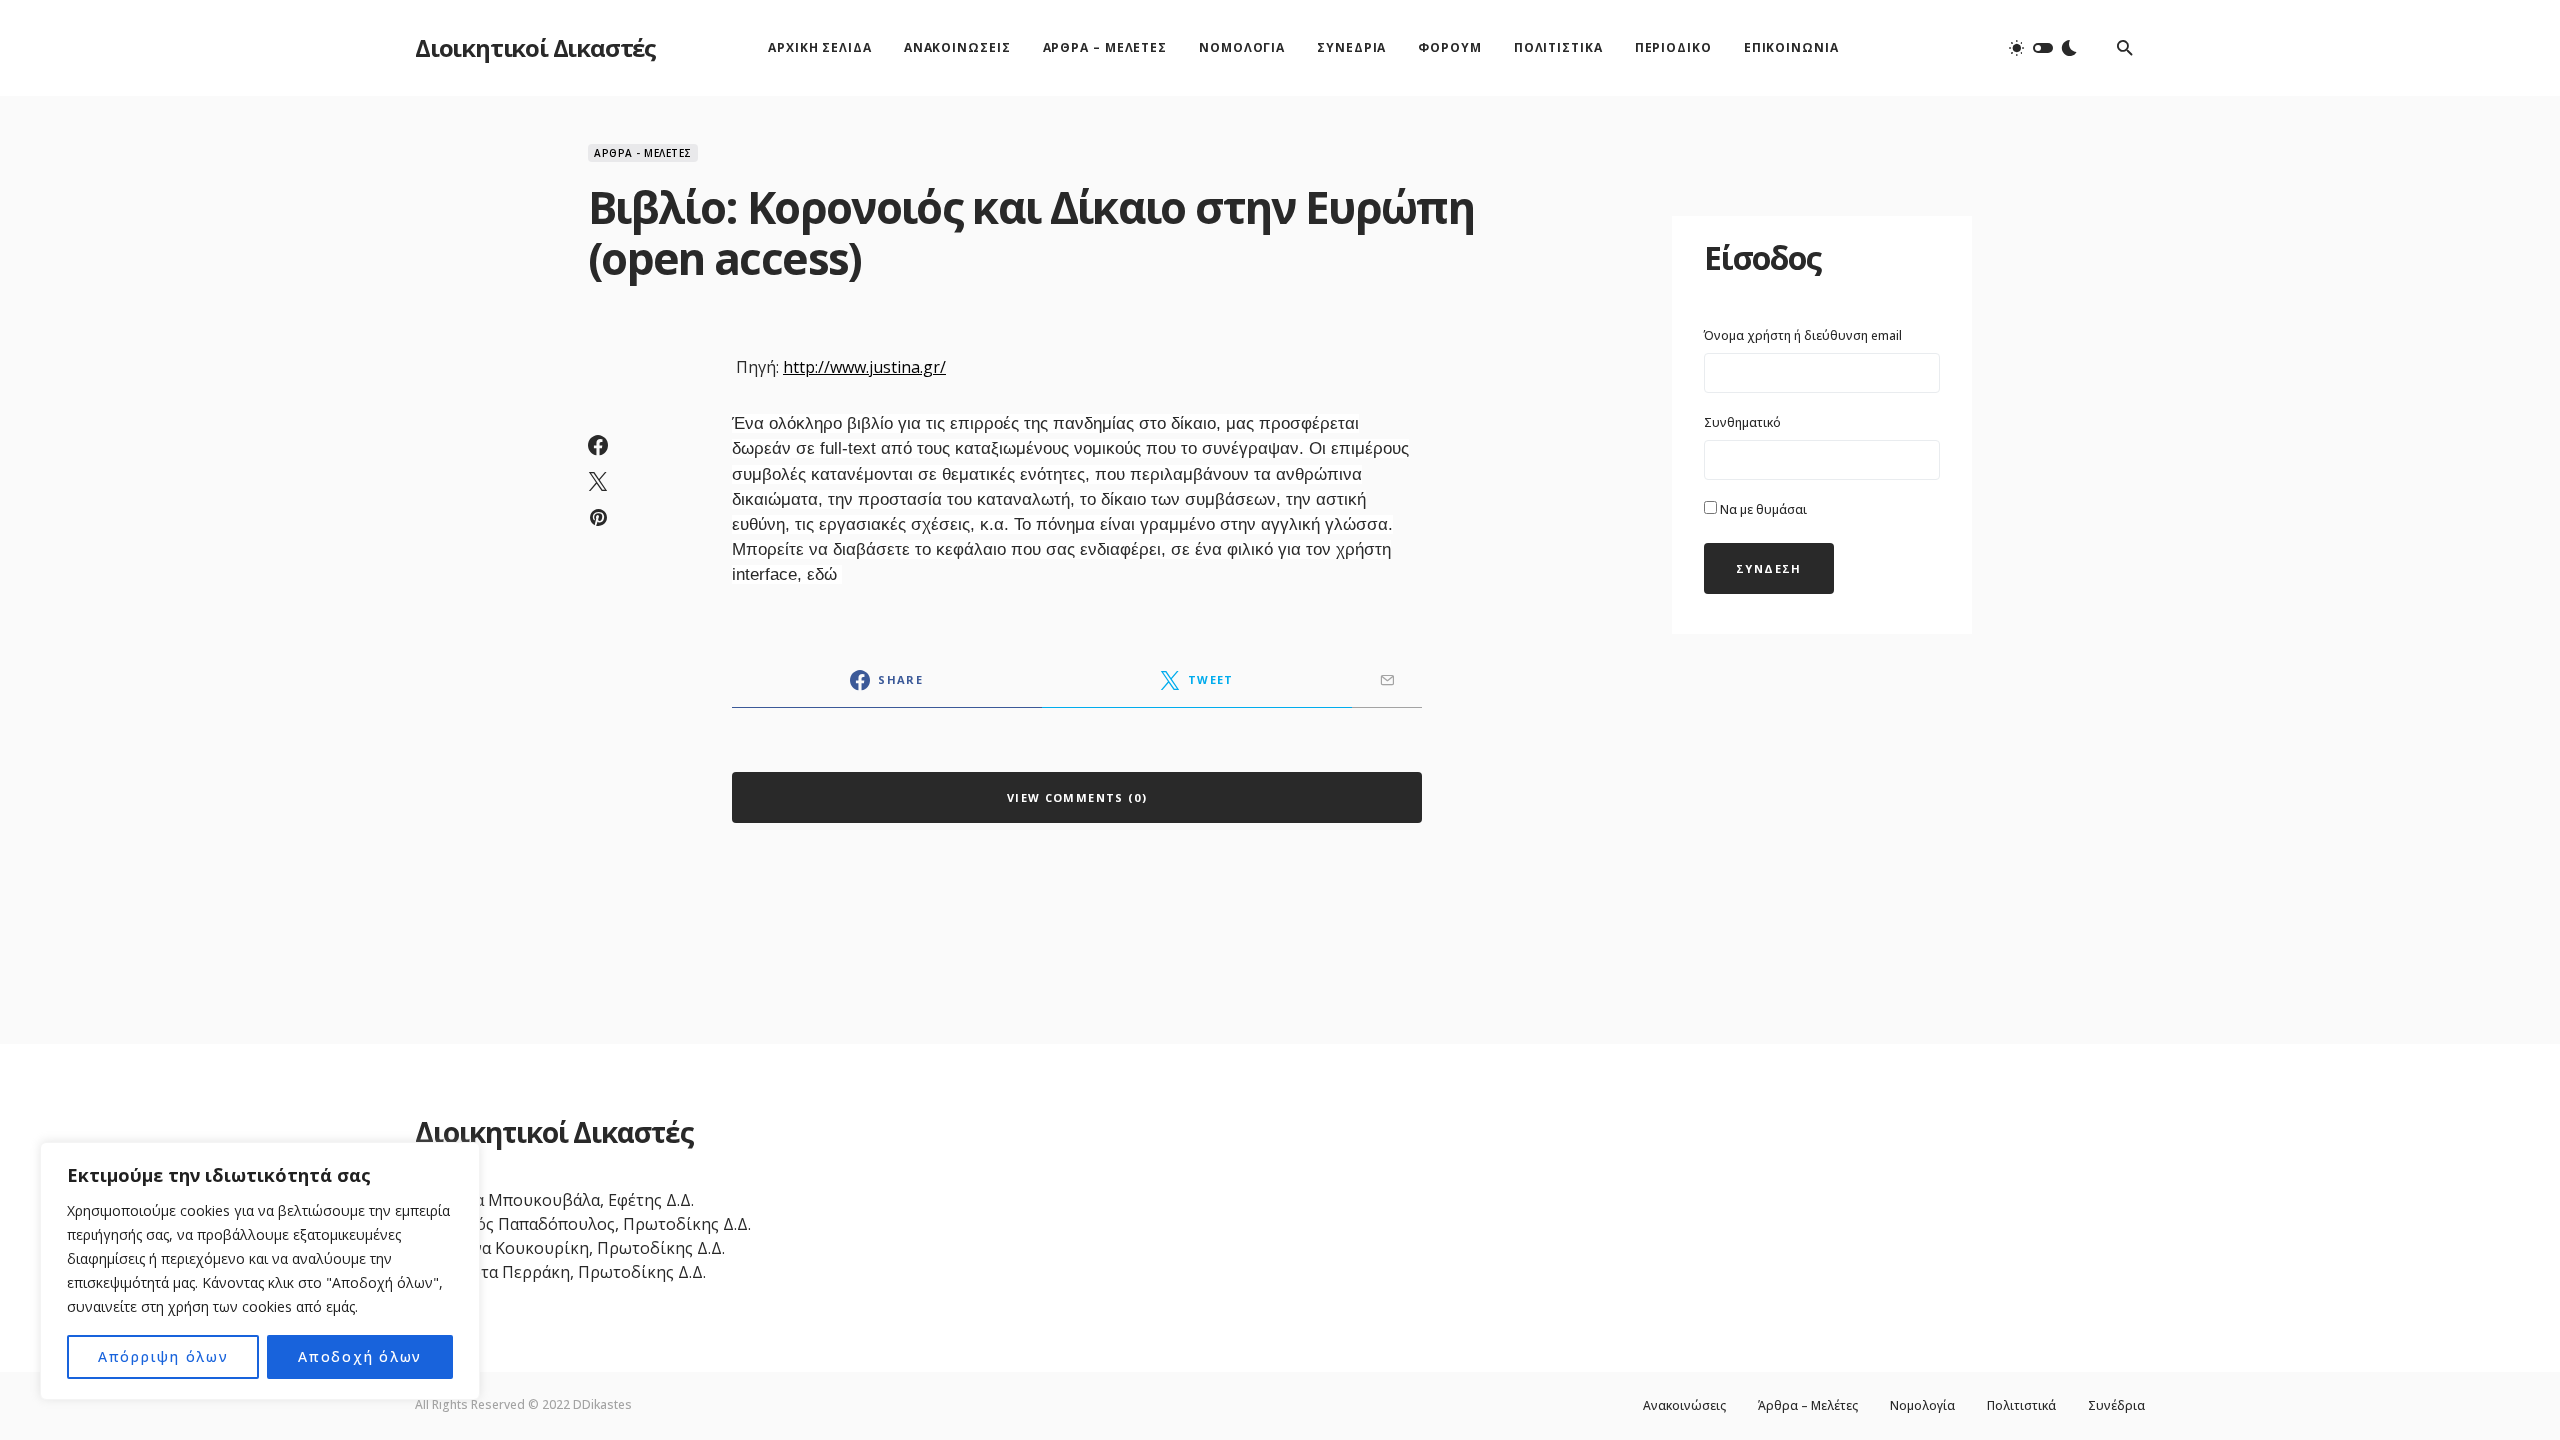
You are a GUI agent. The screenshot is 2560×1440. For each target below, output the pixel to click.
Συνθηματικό (1742, 422)
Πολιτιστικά (2021, 1406)
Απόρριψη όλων (163, 1356)
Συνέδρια (2116, 1406)
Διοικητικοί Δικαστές (535, 47)
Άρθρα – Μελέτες (1808, 1406)
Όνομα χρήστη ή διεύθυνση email (1803, 335)
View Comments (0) (1077, 797)
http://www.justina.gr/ (864, 367)
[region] (260, 1271)
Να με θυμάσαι (1762, 509)
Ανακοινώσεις (1684, 1406)
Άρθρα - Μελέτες (643, 153)
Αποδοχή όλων (360, 1356)
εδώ (824, 574)
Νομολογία (1922, 1406)
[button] (2043, 48)
